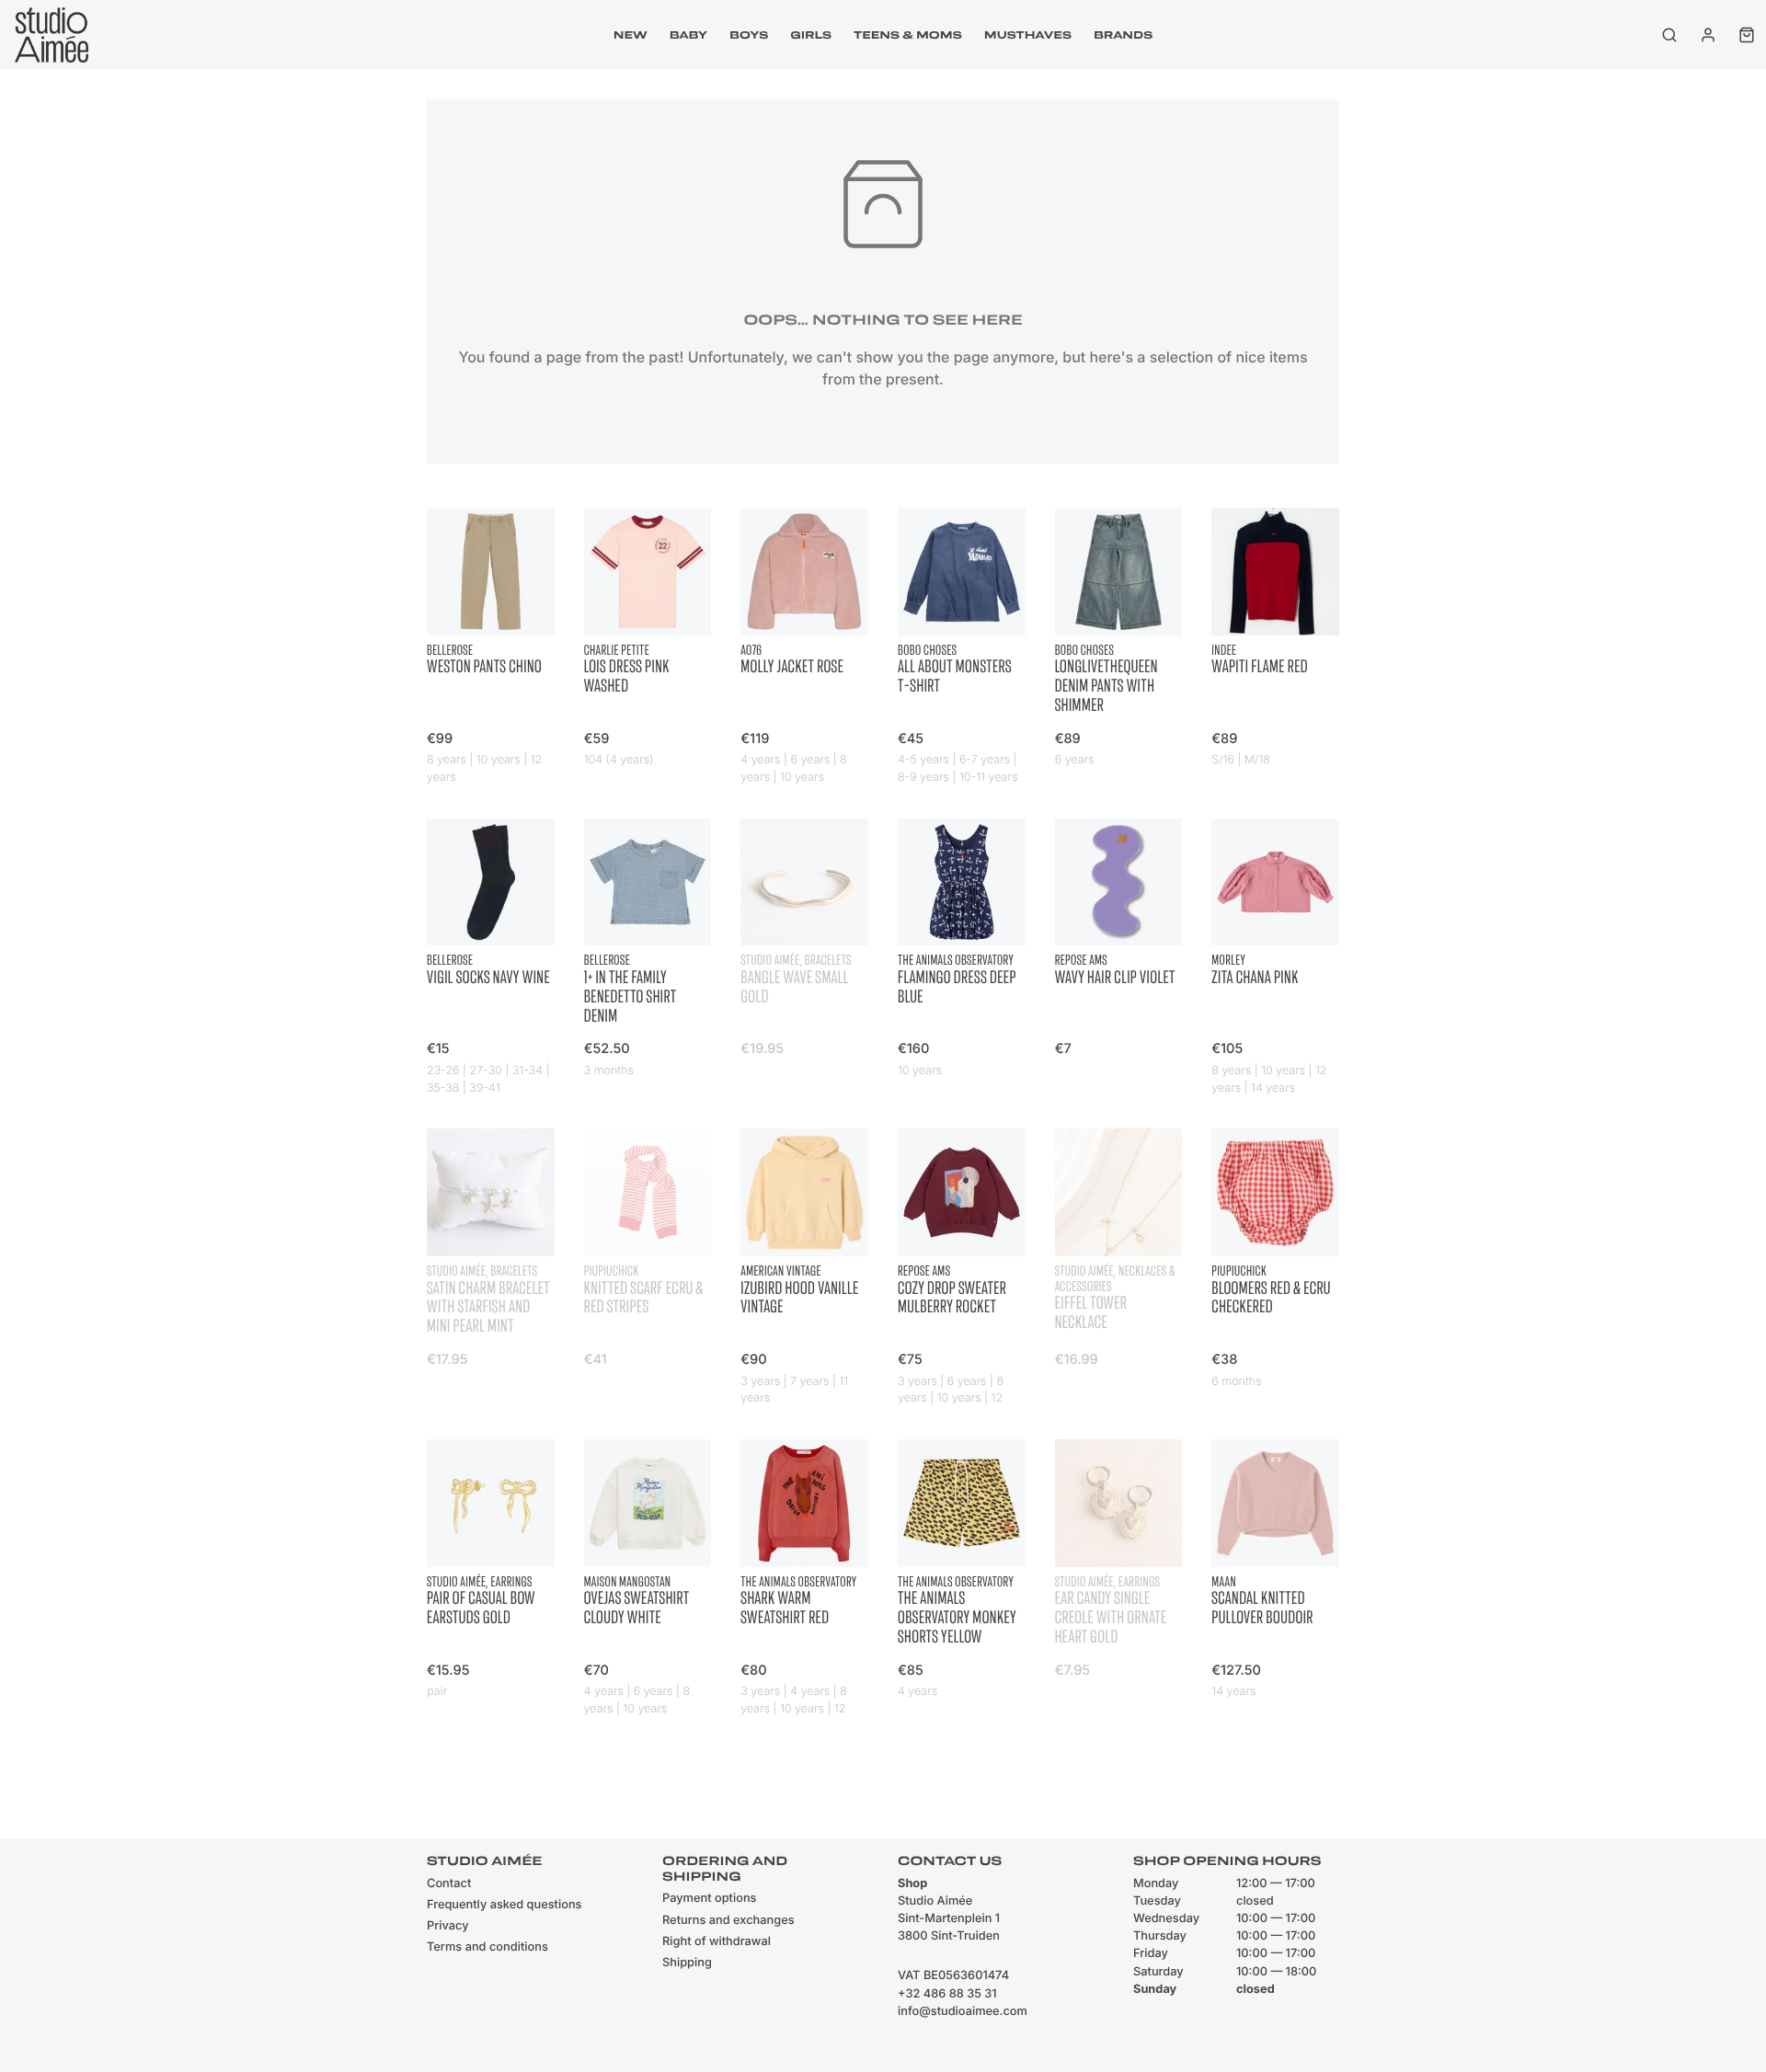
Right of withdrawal (717, 1942)
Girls (811, 35)
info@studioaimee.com (963, 2012)
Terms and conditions (487, 1947)
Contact (449, 1884)
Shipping (687, 1963)
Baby (688, 35)
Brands (1123, 35)
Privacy (448, 1926)
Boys (749, 35)
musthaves (1028, 35)
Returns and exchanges (728, 1921)
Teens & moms (908, 35)
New (631, 35)
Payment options (709, 1899)
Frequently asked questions (504, 1905)
